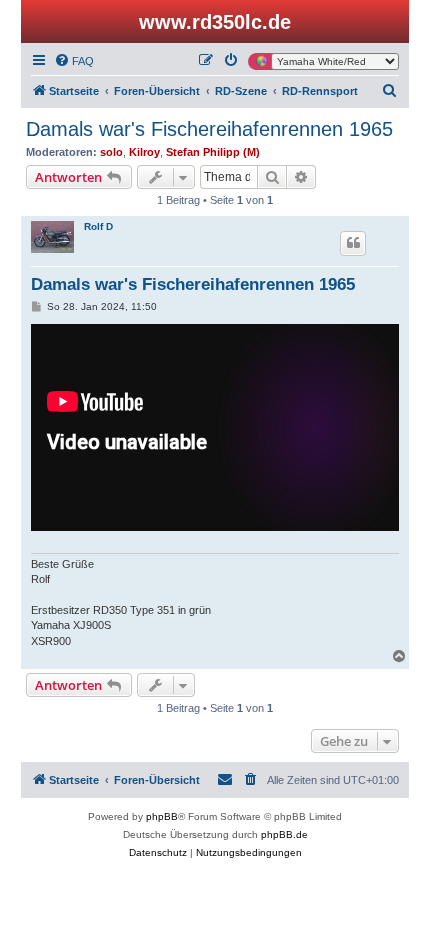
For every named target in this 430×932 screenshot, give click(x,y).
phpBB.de (284, 834)
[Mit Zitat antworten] (353, 243)
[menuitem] (74, 61)
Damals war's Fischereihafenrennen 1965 (209, 129)
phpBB (162, 816)
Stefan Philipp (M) (213, 152)
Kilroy (144, 152)
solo (111, 152)
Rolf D (98, 226)
